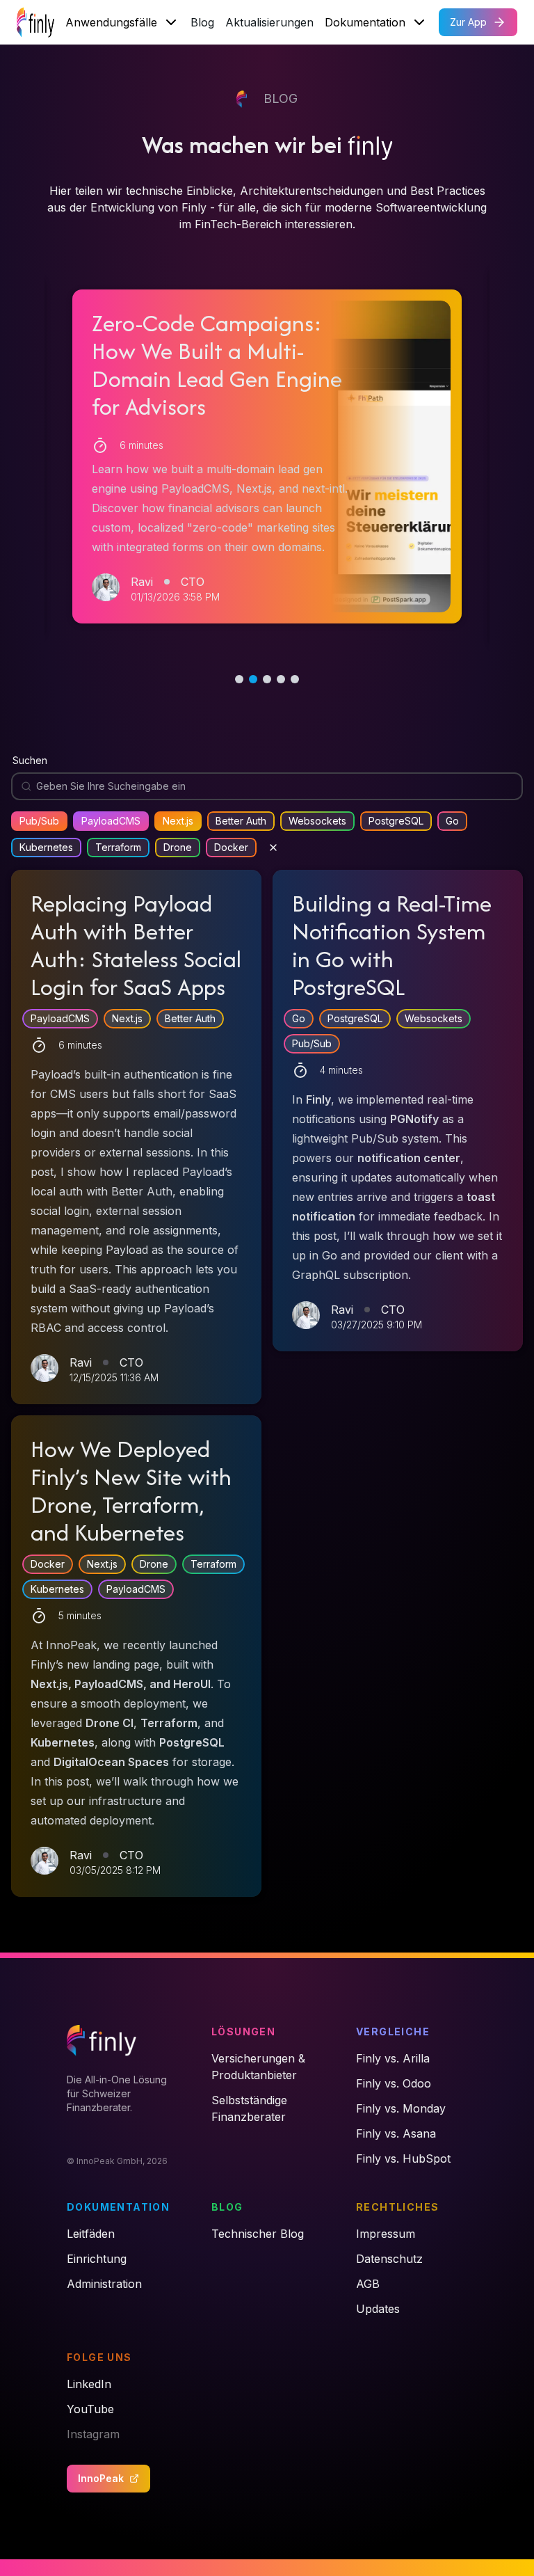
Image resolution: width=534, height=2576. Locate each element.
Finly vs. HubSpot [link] (403, 2158)
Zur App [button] (468, 22)
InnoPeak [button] (101, 2478)
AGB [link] (368, 2284)
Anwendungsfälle (111, 22)
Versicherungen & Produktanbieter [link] (258, 2067)
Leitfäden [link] (91, 2234)
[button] (267, 456)
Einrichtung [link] (97, 2259)
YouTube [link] (90, 2409)
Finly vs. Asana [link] (396, 2133)
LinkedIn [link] (89, 2384)
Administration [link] (104, 2284)
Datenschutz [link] (389, 2259)
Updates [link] (378, 2309)
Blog (202, 22)
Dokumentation (365, 22)
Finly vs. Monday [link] (401, 2108)
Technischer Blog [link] (258, 2234)
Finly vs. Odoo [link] (394, 2083)
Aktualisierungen (269, 22)
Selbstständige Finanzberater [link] (249, 2108)
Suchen (30, 760)
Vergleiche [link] (393, 2032)
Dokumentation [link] (118, 2207)
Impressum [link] (386, 2234)
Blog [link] (227, 2207)
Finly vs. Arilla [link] (393, 2058)
